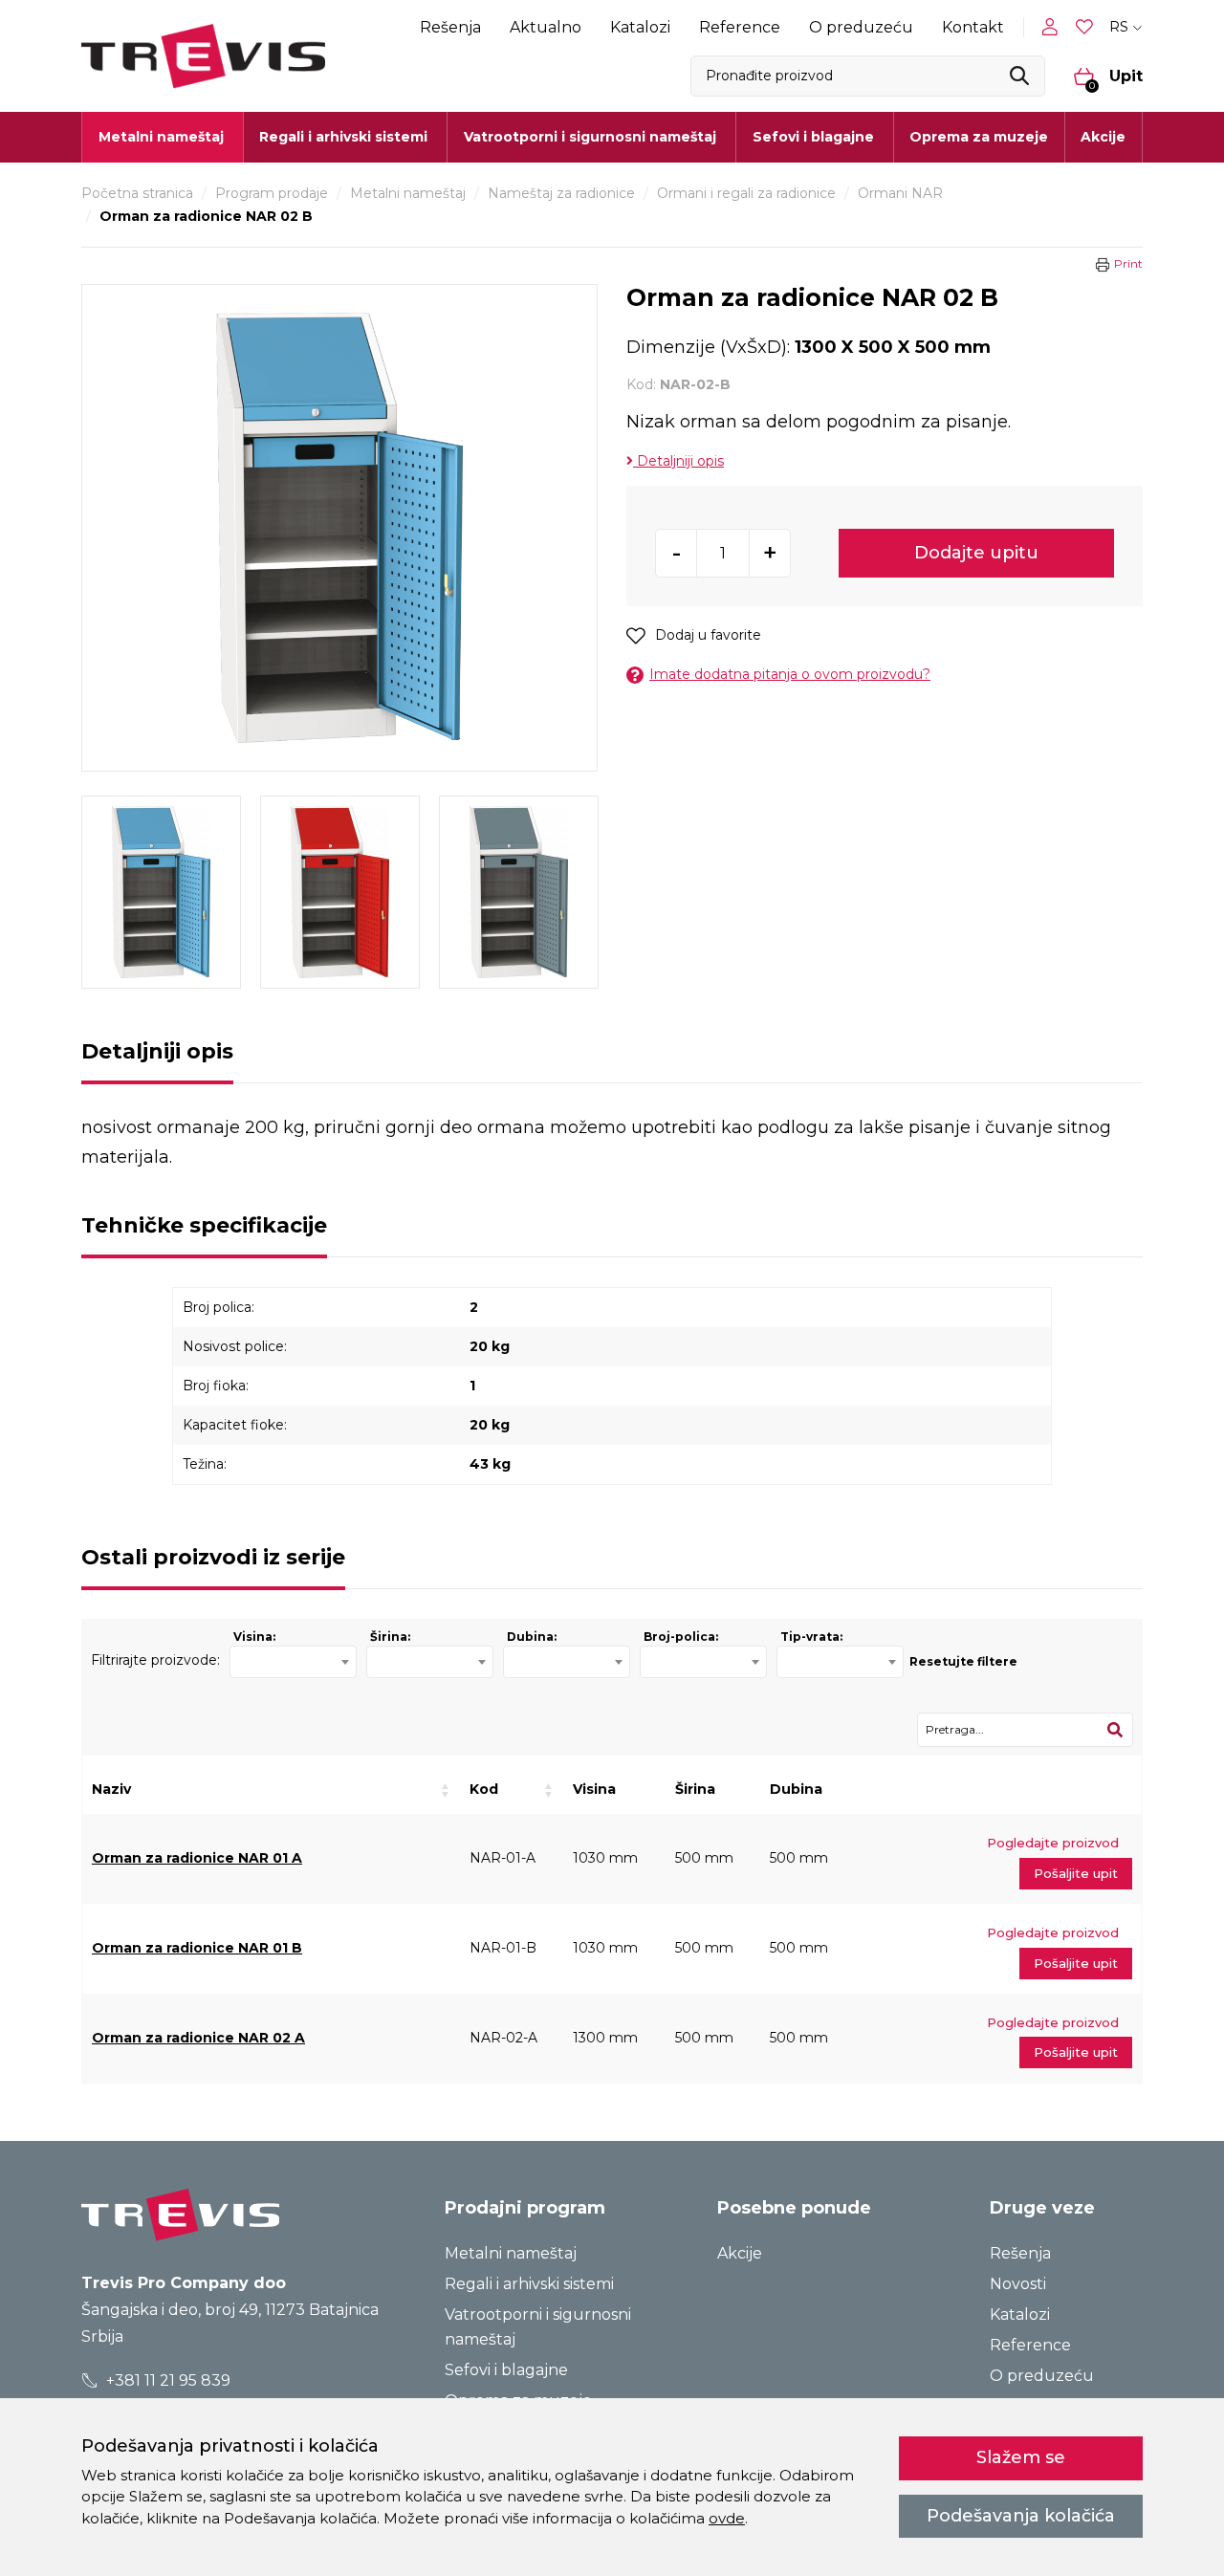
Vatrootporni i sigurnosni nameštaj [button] (590, 137)
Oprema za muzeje (979, 137)
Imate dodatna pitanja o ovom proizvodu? (790, 674)
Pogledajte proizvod (1053, 1843)
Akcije (1103, 137)
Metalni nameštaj (408, 193)
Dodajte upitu (976, 553)
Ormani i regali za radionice (746, 193)
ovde (727, 2518)
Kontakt (973, 27)
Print (1128, 263)
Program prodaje (272, 193)
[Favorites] (1086, 27)
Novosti (1018, 2284)
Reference (740, 27)
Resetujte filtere (963, 1661)
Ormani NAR (900, 193)
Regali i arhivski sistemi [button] (343, 137)
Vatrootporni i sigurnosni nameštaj (538, 2327)
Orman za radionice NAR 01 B (197, 1948)
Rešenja (450, 27)
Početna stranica (137, 193)
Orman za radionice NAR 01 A (197, 1858)
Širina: (390, 1637)
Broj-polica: (681, 1637)
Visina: (254, 1637)
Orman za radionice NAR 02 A (198, 2038)
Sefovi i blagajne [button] (813, 137)
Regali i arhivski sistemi (529, 2284)
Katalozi (640, 27)
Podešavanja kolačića (1021, 2516)
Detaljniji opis (678, 461)
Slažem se (1021, 2457)
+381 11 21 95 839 (166, 2380)
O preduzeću (861, 27)
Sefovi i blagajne (506, 2370)
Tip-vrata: (811, 1637)
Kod (484, 1789)
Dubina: (532, 1637)
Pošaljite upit (1076, 1873)
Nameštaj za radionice (561, 193)
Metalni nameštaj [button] (161, 137)
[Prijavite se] (1054, 27)
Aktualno (546, 27)
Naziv (111, 1789)
